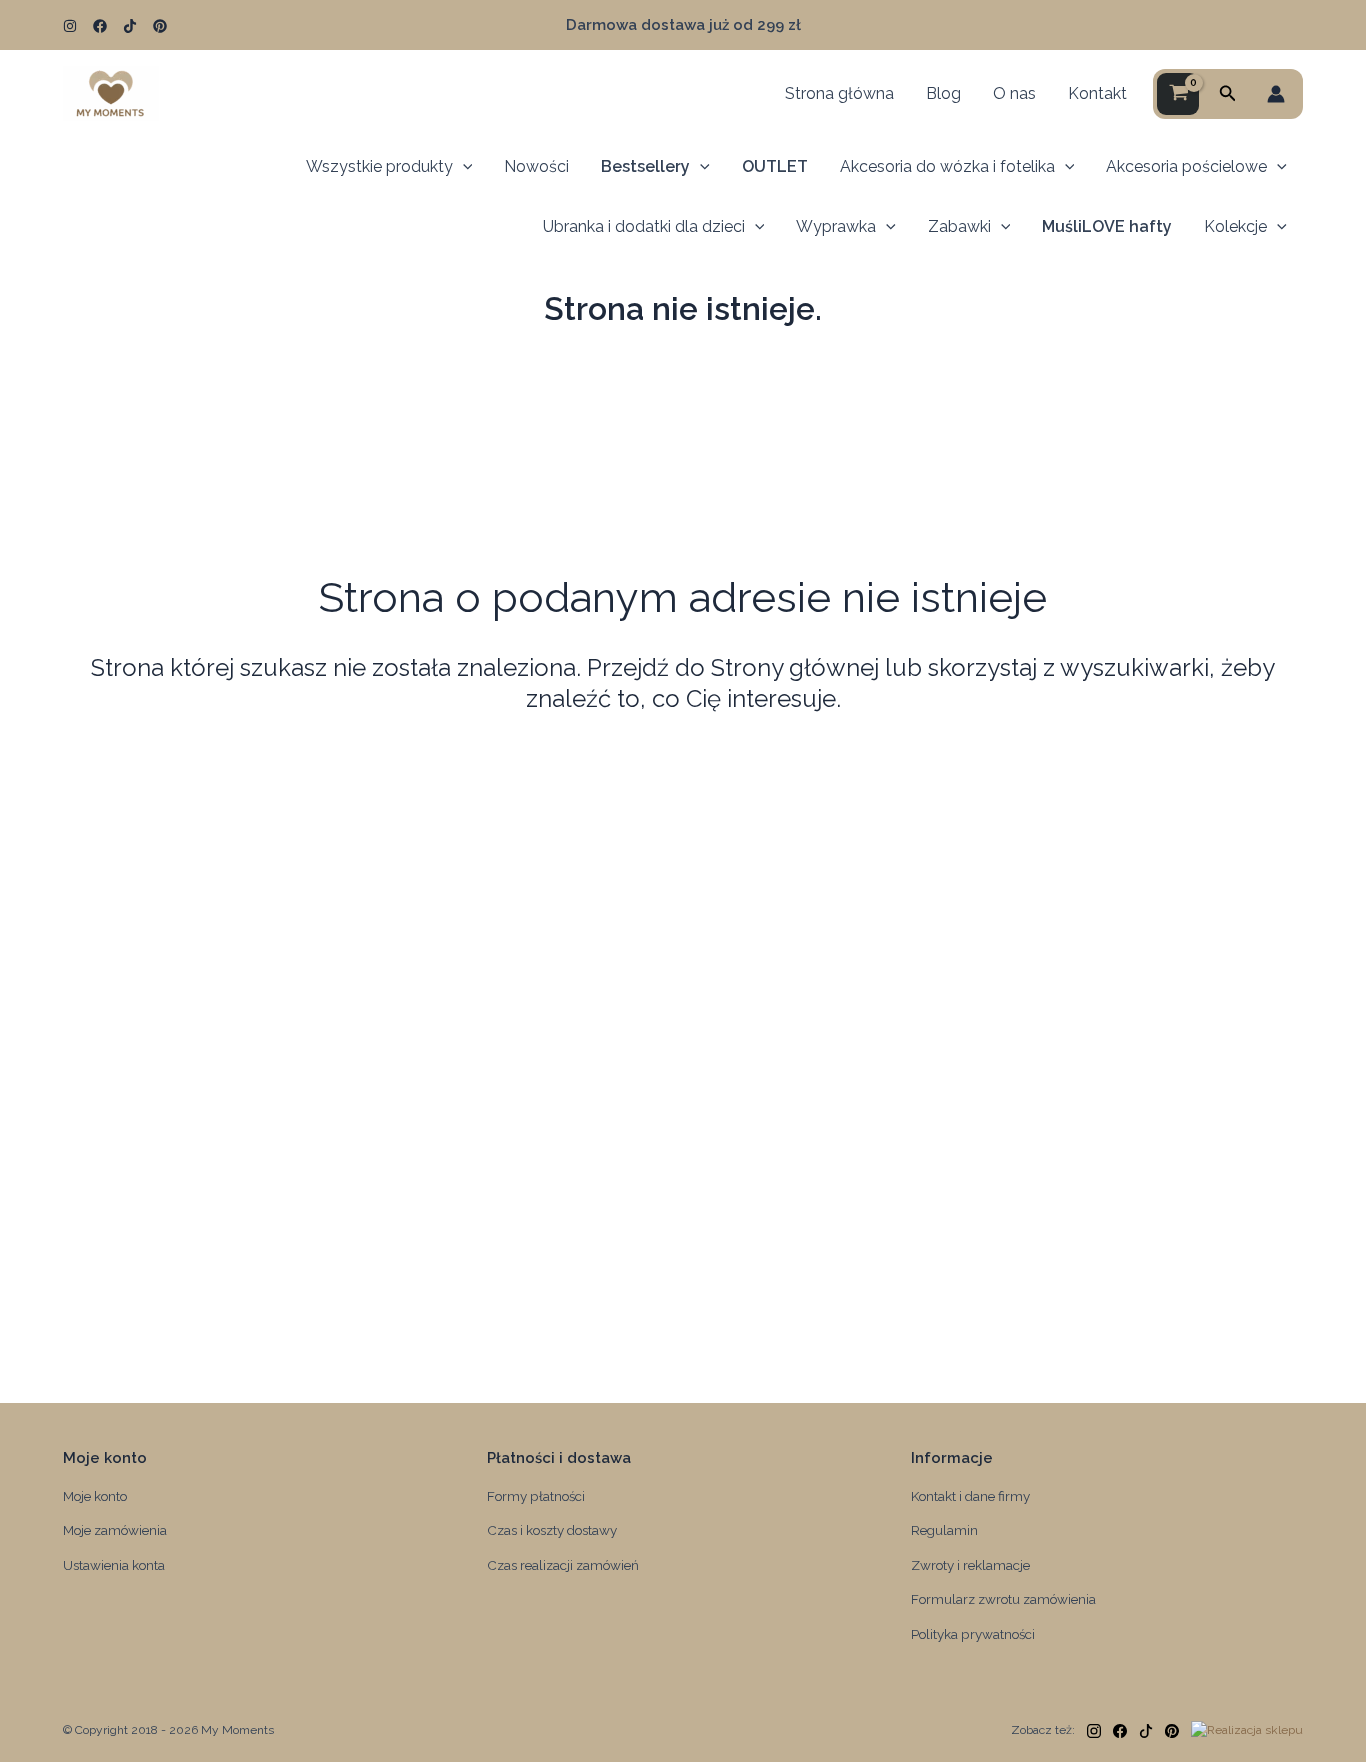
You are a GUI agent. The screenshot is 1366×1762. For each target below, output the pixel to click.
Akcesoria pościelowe (1186, 166)
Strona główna (839, 93)
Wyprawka (836, 226)
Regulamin (944, 1530)
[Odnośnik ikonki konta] (1276, 94)
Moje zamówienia (115, 1530)
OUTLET (775, 166)
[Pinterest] (160, 26)
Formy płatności (536, 1496)
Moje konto (95, 1496)
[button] (1228, 93)
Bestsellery (645, 166)
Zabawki (959, 226)
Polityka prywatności (973, 1634)
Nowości (536, 166)
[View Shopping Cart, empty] (1178, 94)
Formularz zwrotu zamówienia (1003, 1599)
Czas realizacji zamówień (563, 1565)
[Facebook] (100, 26)
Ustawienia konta (114, 1565)
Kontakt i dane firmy (970, 1496)
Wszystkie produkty (379, 166)
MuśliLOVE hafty (1107, 226)
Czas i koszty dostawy (552, 1530)
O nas (1014, 93)
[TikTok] (130, 26)
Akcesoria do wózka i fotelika (947, 166)
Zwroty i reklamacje (970, 1565)
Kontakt (1097, 93)
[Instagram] (70, 26)
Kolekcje (1235, 226)
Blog (943, 93)
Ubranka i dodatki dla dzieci (644, 226)
